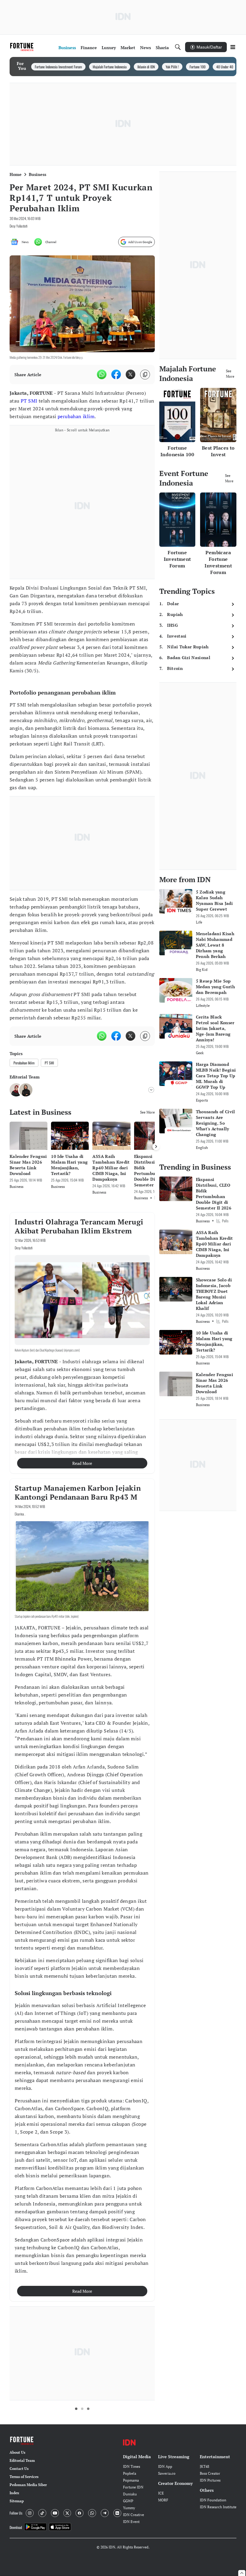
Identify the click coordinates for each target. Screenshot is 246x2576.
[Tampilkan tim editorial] (151, 1090)
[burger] (233, 47)
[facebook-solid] (116, 374)
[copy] (145, 375)
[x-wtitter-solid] (130, 374)
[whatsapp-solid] (102, 374)
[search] (178, 47)
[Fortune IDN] (22, 47)
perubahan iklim (76, 416)
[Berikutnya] (156, 1147)
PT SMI (29, 401)
